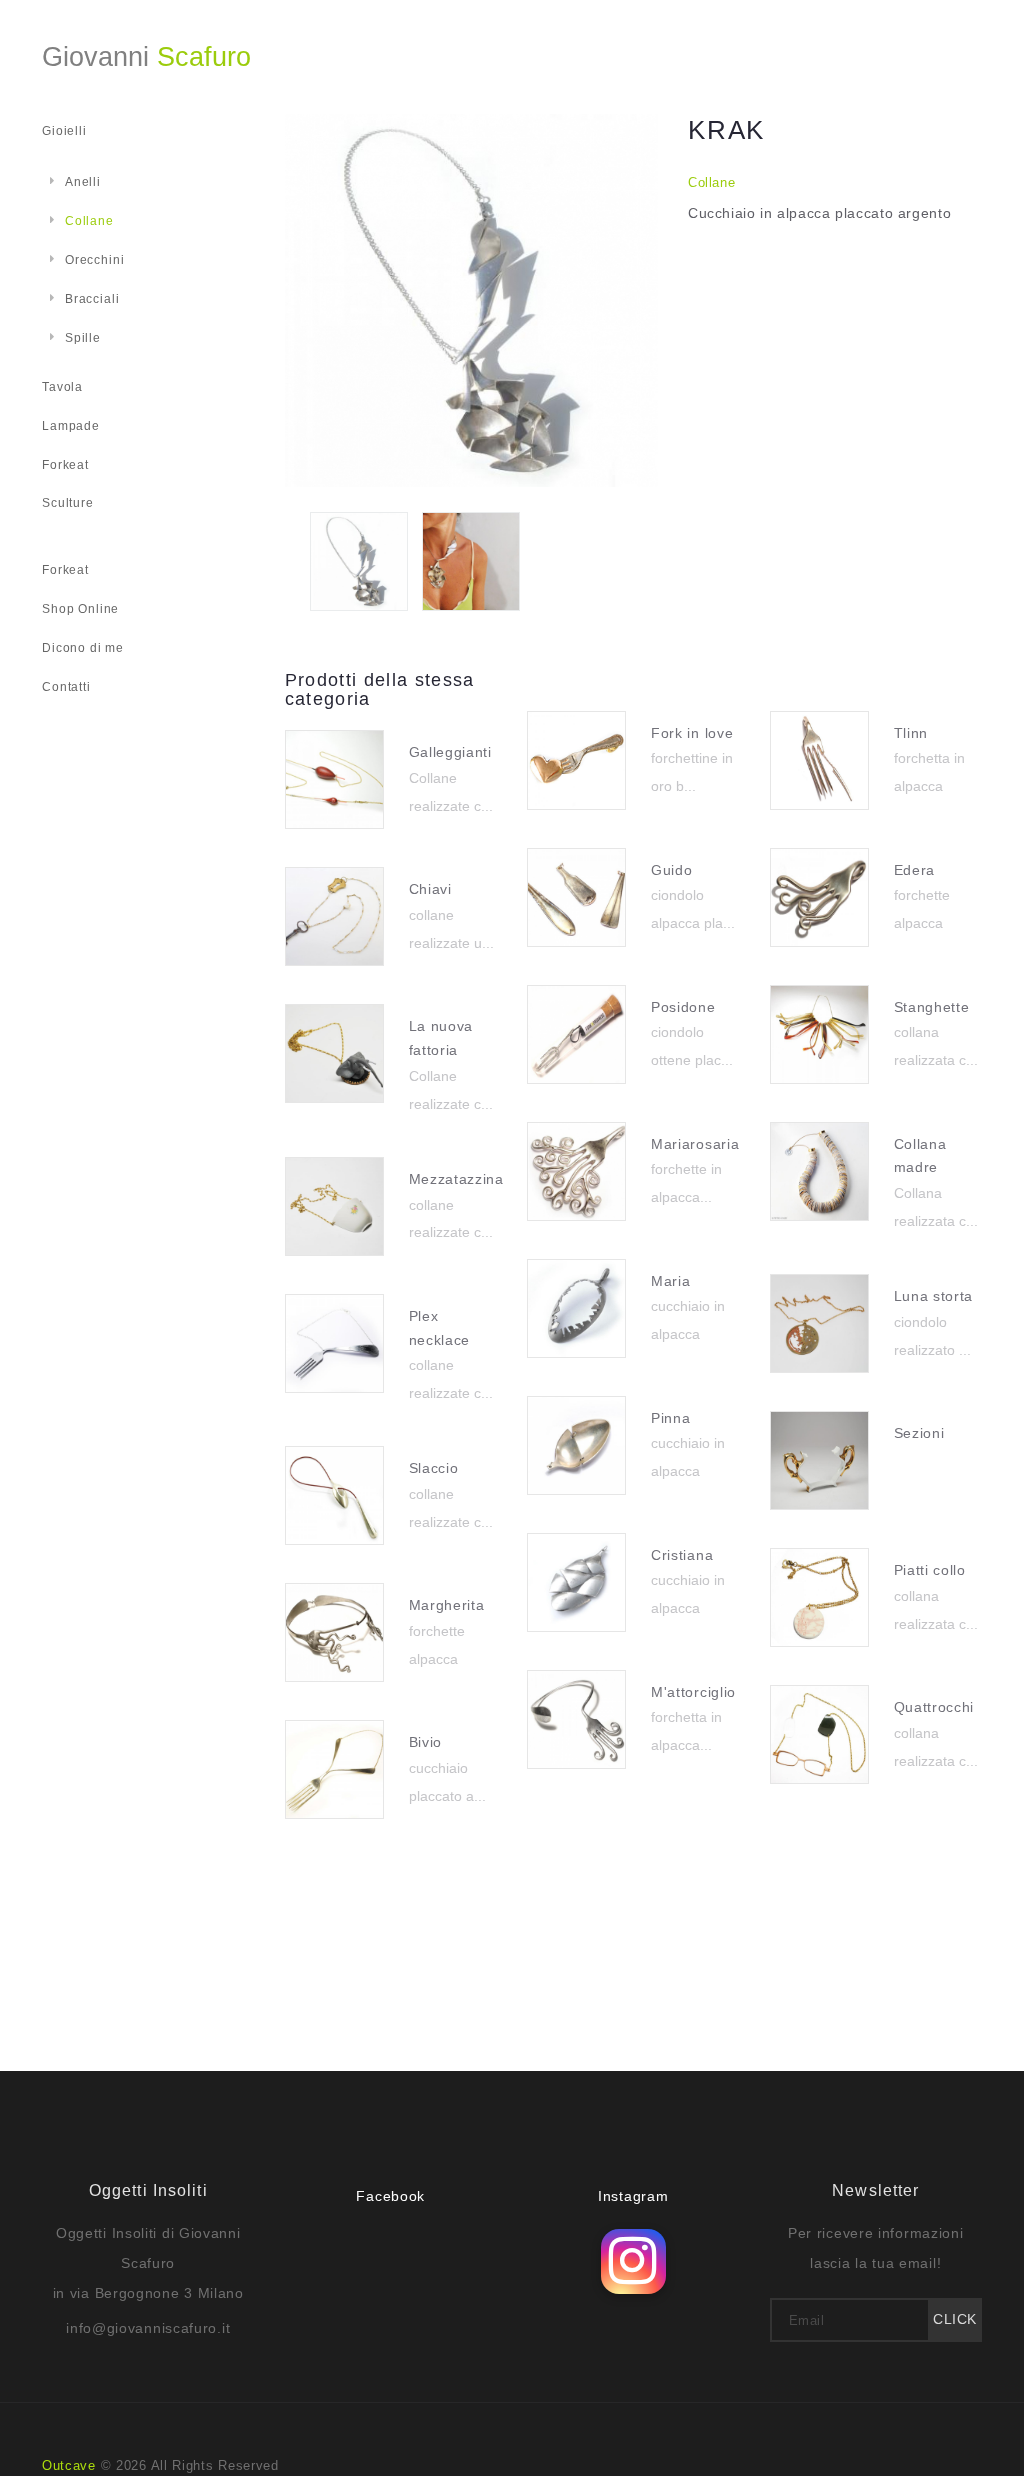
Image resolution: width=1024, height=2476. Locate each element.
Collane (712, 182)
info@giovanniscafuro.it (148, 2328)
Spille (83, 338)
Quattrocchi (934, 1707)
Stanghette (932, 1007)
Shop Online (80, 609)
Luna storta (934, 1296)
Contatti (66, 687)
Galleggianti (450, 752)
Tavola (62, 387)
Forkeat (65, 465)
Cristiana (682, 1555)
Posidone (683, 1007)
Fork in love (692, 733)
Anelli (83, 182)
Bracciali (92, 299)
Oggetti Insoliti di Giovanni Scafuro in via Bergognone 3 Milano (148, 2263)
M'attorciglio (693, 1692)
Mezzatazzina (456, 1179)
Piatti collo (930, 1570)
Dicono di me (83, 648)
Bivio (426, 1742)
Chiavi (430, 889)
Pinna (671, 1418)
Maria (671, 1281)
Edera (915, 870)
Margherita (447, 1605)
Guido (672, 870)
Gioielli (64, 131)
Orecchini (94, 260)
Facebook (390, 2196)
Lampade (71, 426)
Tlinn (911, 733)
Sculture (68, 503)
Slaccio (434, 1468)
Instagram (633, 2196)
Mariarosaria (695, 1144)
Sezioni (919, 1433)
